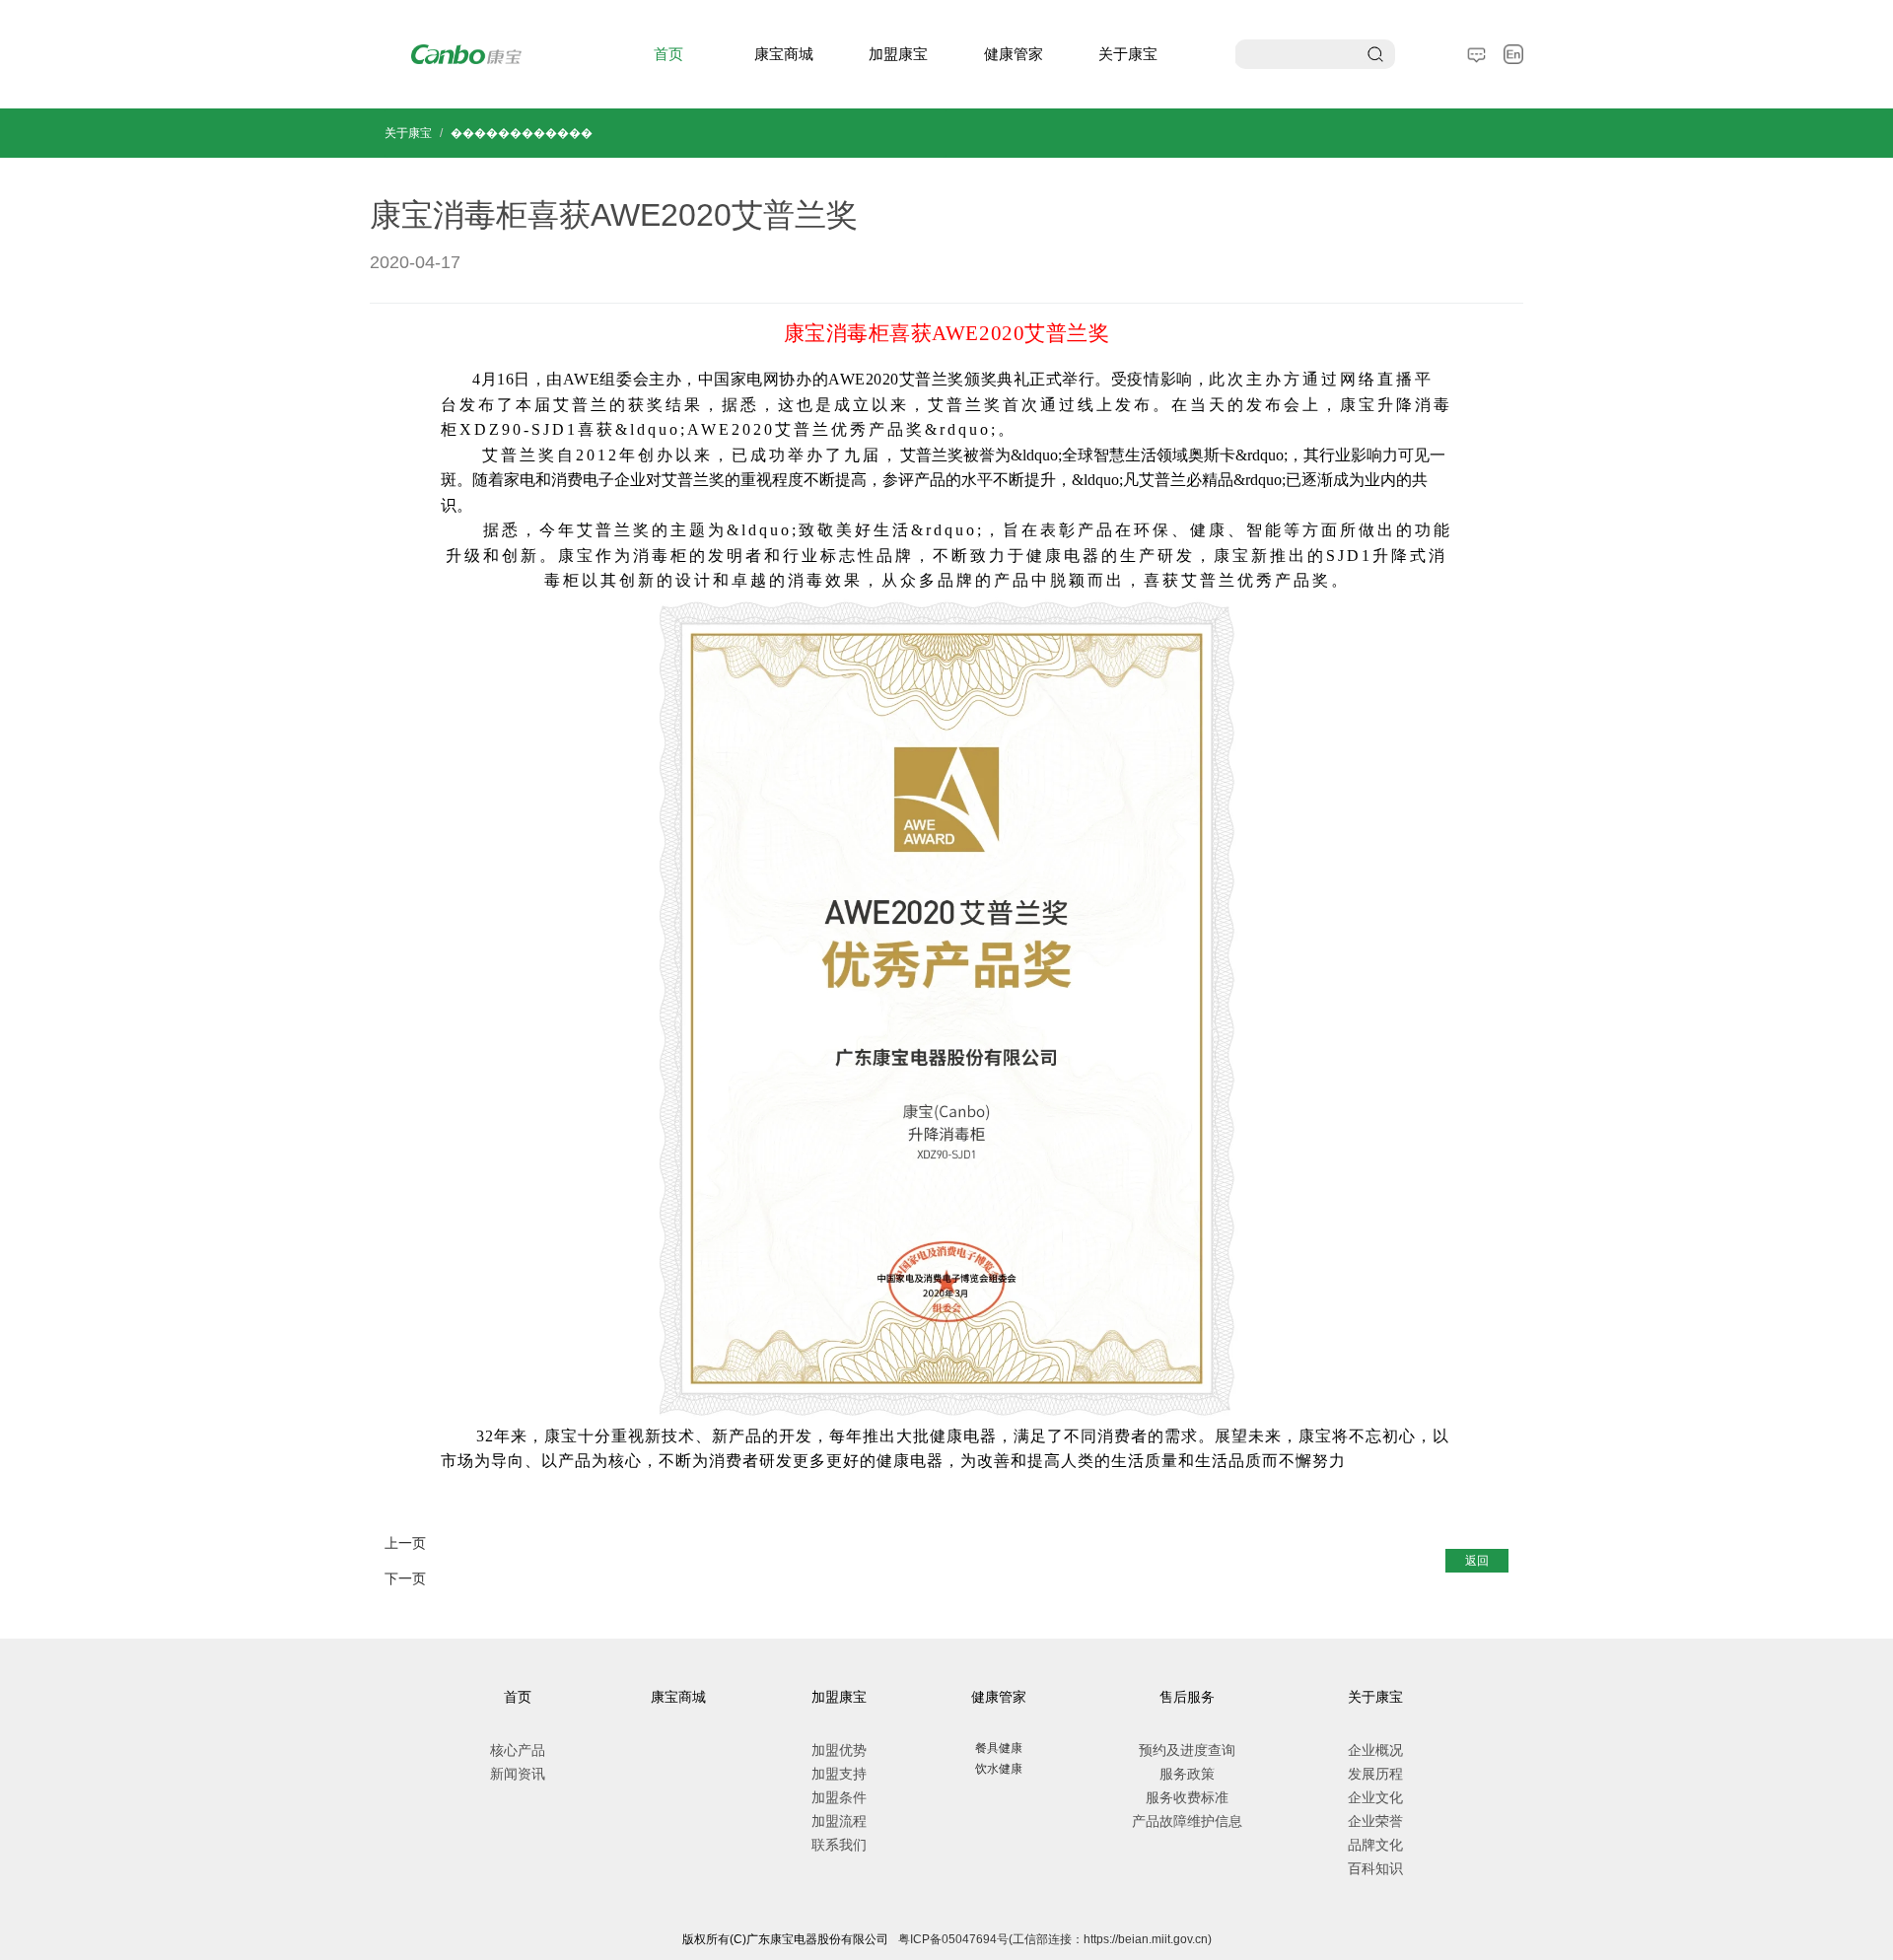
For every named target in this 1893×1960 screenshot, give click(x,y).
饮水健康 (999, 1769)
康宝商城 (784, 54)
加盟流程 (839, 1821)
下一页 (405, 1578)
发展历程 (1375, 1774)
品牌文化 (1375, 1845)
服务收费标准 (1187, 1797)
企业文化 (1375, 1797)
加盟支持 (839, 1774)
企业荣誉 (1375, 1821)
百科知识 (1375, 1868)
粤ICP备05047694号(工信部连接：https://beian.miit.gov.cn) (1055, 1939)
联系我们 (839, 1845)
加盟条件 (839, 1797)
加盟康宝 (898, 54)
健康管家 (1014, 54)
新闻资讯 (518, 1774)
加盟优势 (839, 1750)
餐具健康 (999, 1748)
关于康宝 (1128, 54)
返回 (1477, 1561)
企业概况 (1375, 1750)
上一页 (405, 1543)
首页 (668, 54)
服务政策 (1187, 1774)
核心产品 (518, 1750)
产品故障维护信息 (1187, 1821)
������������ (522, 133)
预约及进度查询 (1187, 1750)
